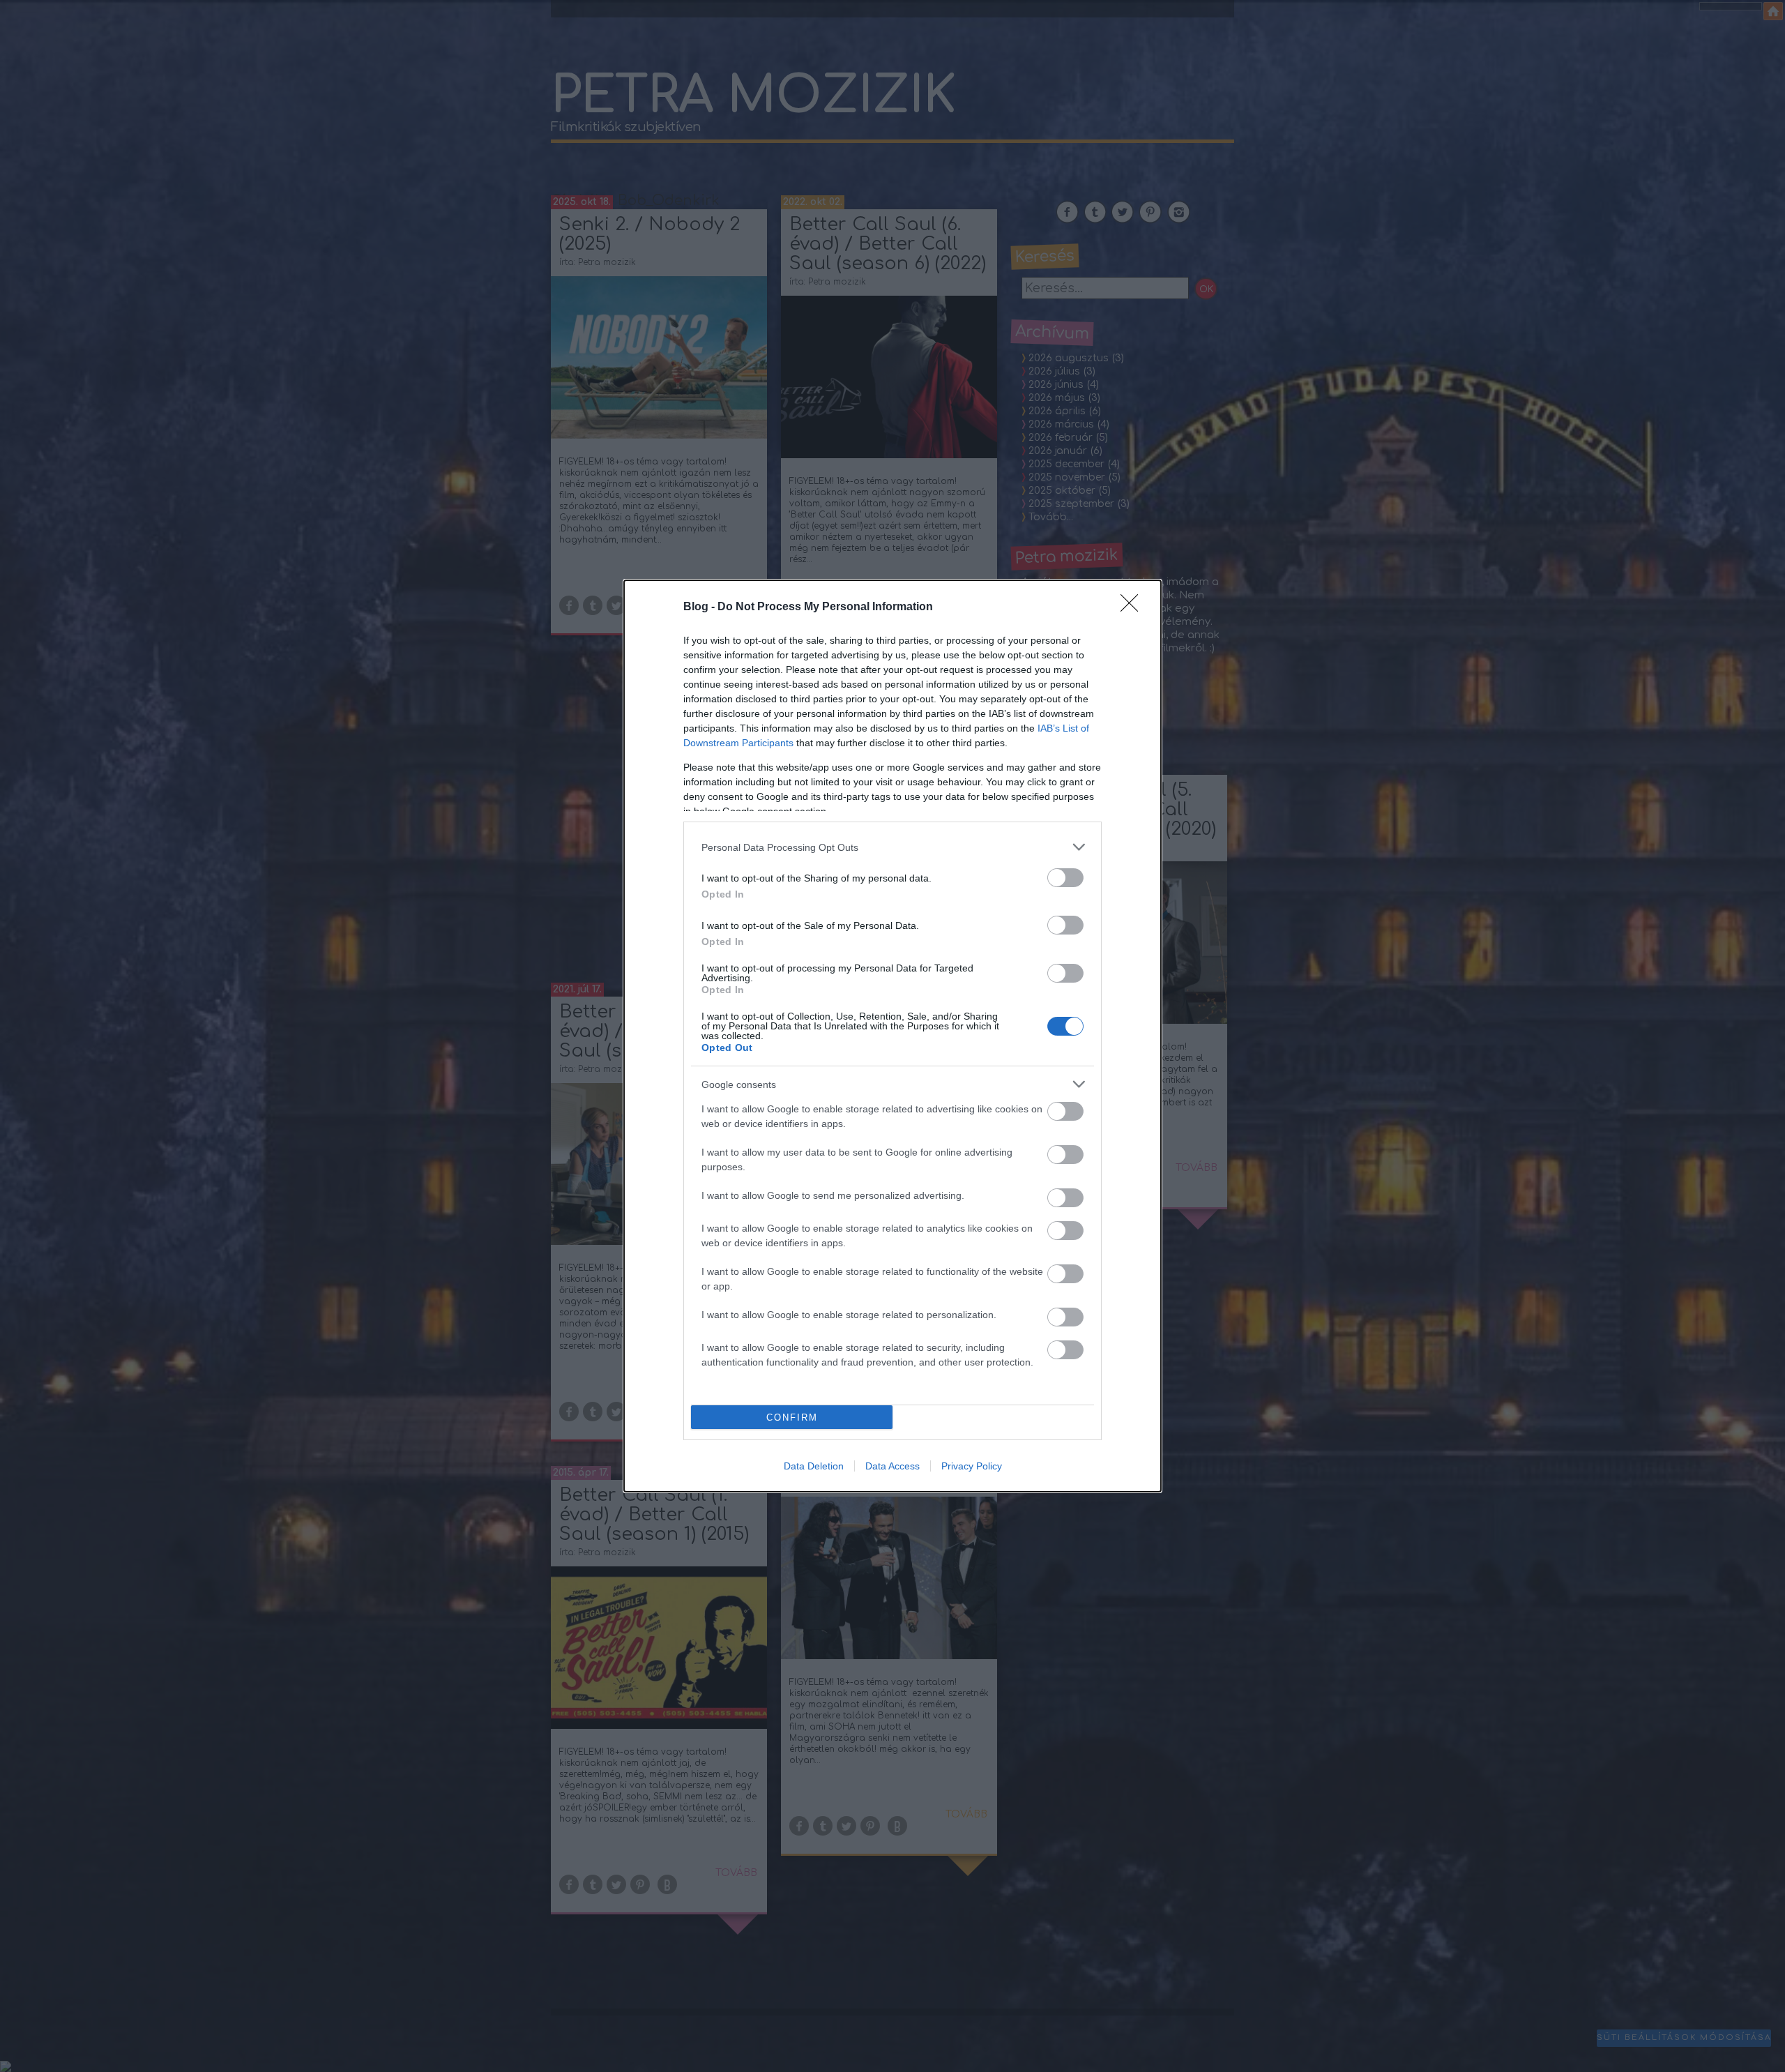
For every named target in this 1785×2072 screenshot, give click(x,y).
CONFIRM (792, 1417)
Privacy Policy (972, 1466)
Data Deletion (814, 1466)
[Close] (1134, 607)
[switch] (1065, 878)
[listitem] (892, 847)
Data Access (892, 1466)
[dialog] (892, 1036)
